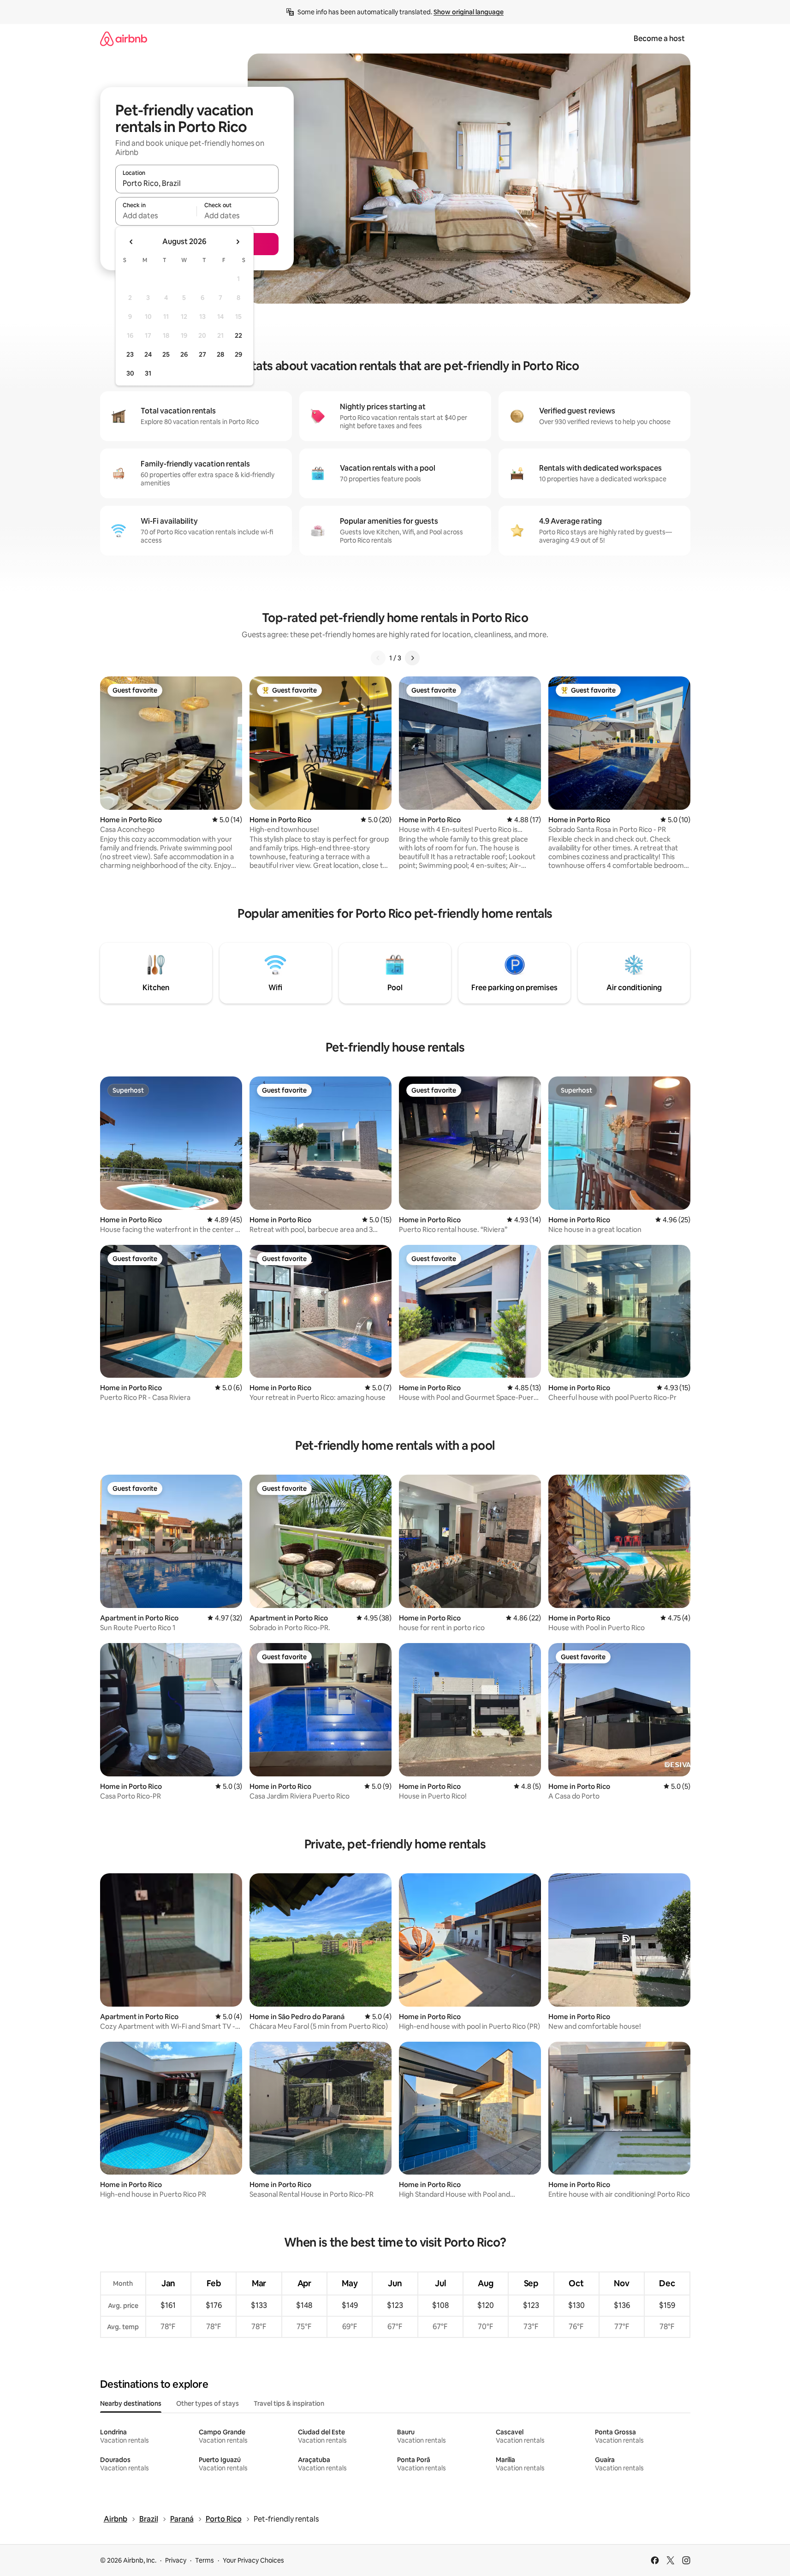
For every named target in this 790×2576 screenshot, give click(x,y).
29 (238, 354)
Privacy (176, 2560)
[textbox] (156, 215)
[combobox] (197, 183)
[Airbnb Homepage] (124, 39)
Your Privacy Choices (253, 2560)
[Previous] (378, 658)
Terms (205, 2560)
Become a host (659, 39)
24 (148, 354)
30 (130, 373)
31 (148, 373)
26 (184, 354)
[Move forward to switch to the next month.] (238, 242)
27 (202, 354)
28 (220, 354)
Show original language (469, 12)
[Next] (412, 658)
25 (166, 354)
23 (130, 354)
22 (238, 335)
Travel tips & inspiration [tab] (289, 2403)
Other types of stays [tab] (208, 2403)
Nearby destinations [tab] (131, 2403)
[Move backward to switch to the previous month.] (131, 242)
